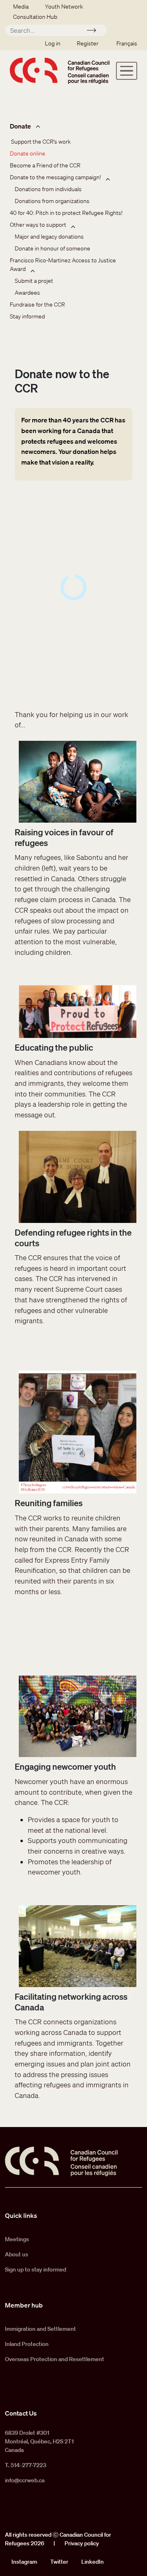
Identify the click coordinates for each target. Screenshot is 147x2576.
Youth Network (64, 7)
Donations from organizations (52, 201)
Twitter (59, 2562)
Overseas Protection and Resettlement (55, 2359)
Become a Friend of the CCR (45, 165)
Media (21, 7)
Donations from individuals (48, 189)
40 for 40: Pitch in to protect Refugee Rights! (66, 213)
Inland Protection (27, 2344)
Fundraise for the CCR (37, 305)
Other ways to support (38, 225)
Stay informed (27, 316)
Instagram (24, 2562)
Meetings (17, 2239)
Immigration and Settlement (40, 2329)
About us (17, 2254)
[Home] (60, 71)
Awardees (27, 293)
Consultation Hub (35, 17)
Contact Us (21, 2413)
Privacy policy (82, 2543)
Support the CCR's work (40, 142)
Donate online (28, 153)
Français (127, 43)
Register (88, 43)
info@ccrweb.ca (25, 2480)
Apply (95, 32)
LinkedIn (92, 2562)
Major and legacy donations (49, 237)
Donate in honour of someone (52, 248)
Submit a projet (34, 281)
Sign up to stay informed (36, 2269)
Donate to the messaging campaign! (55, 177)
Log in (53, 43)
